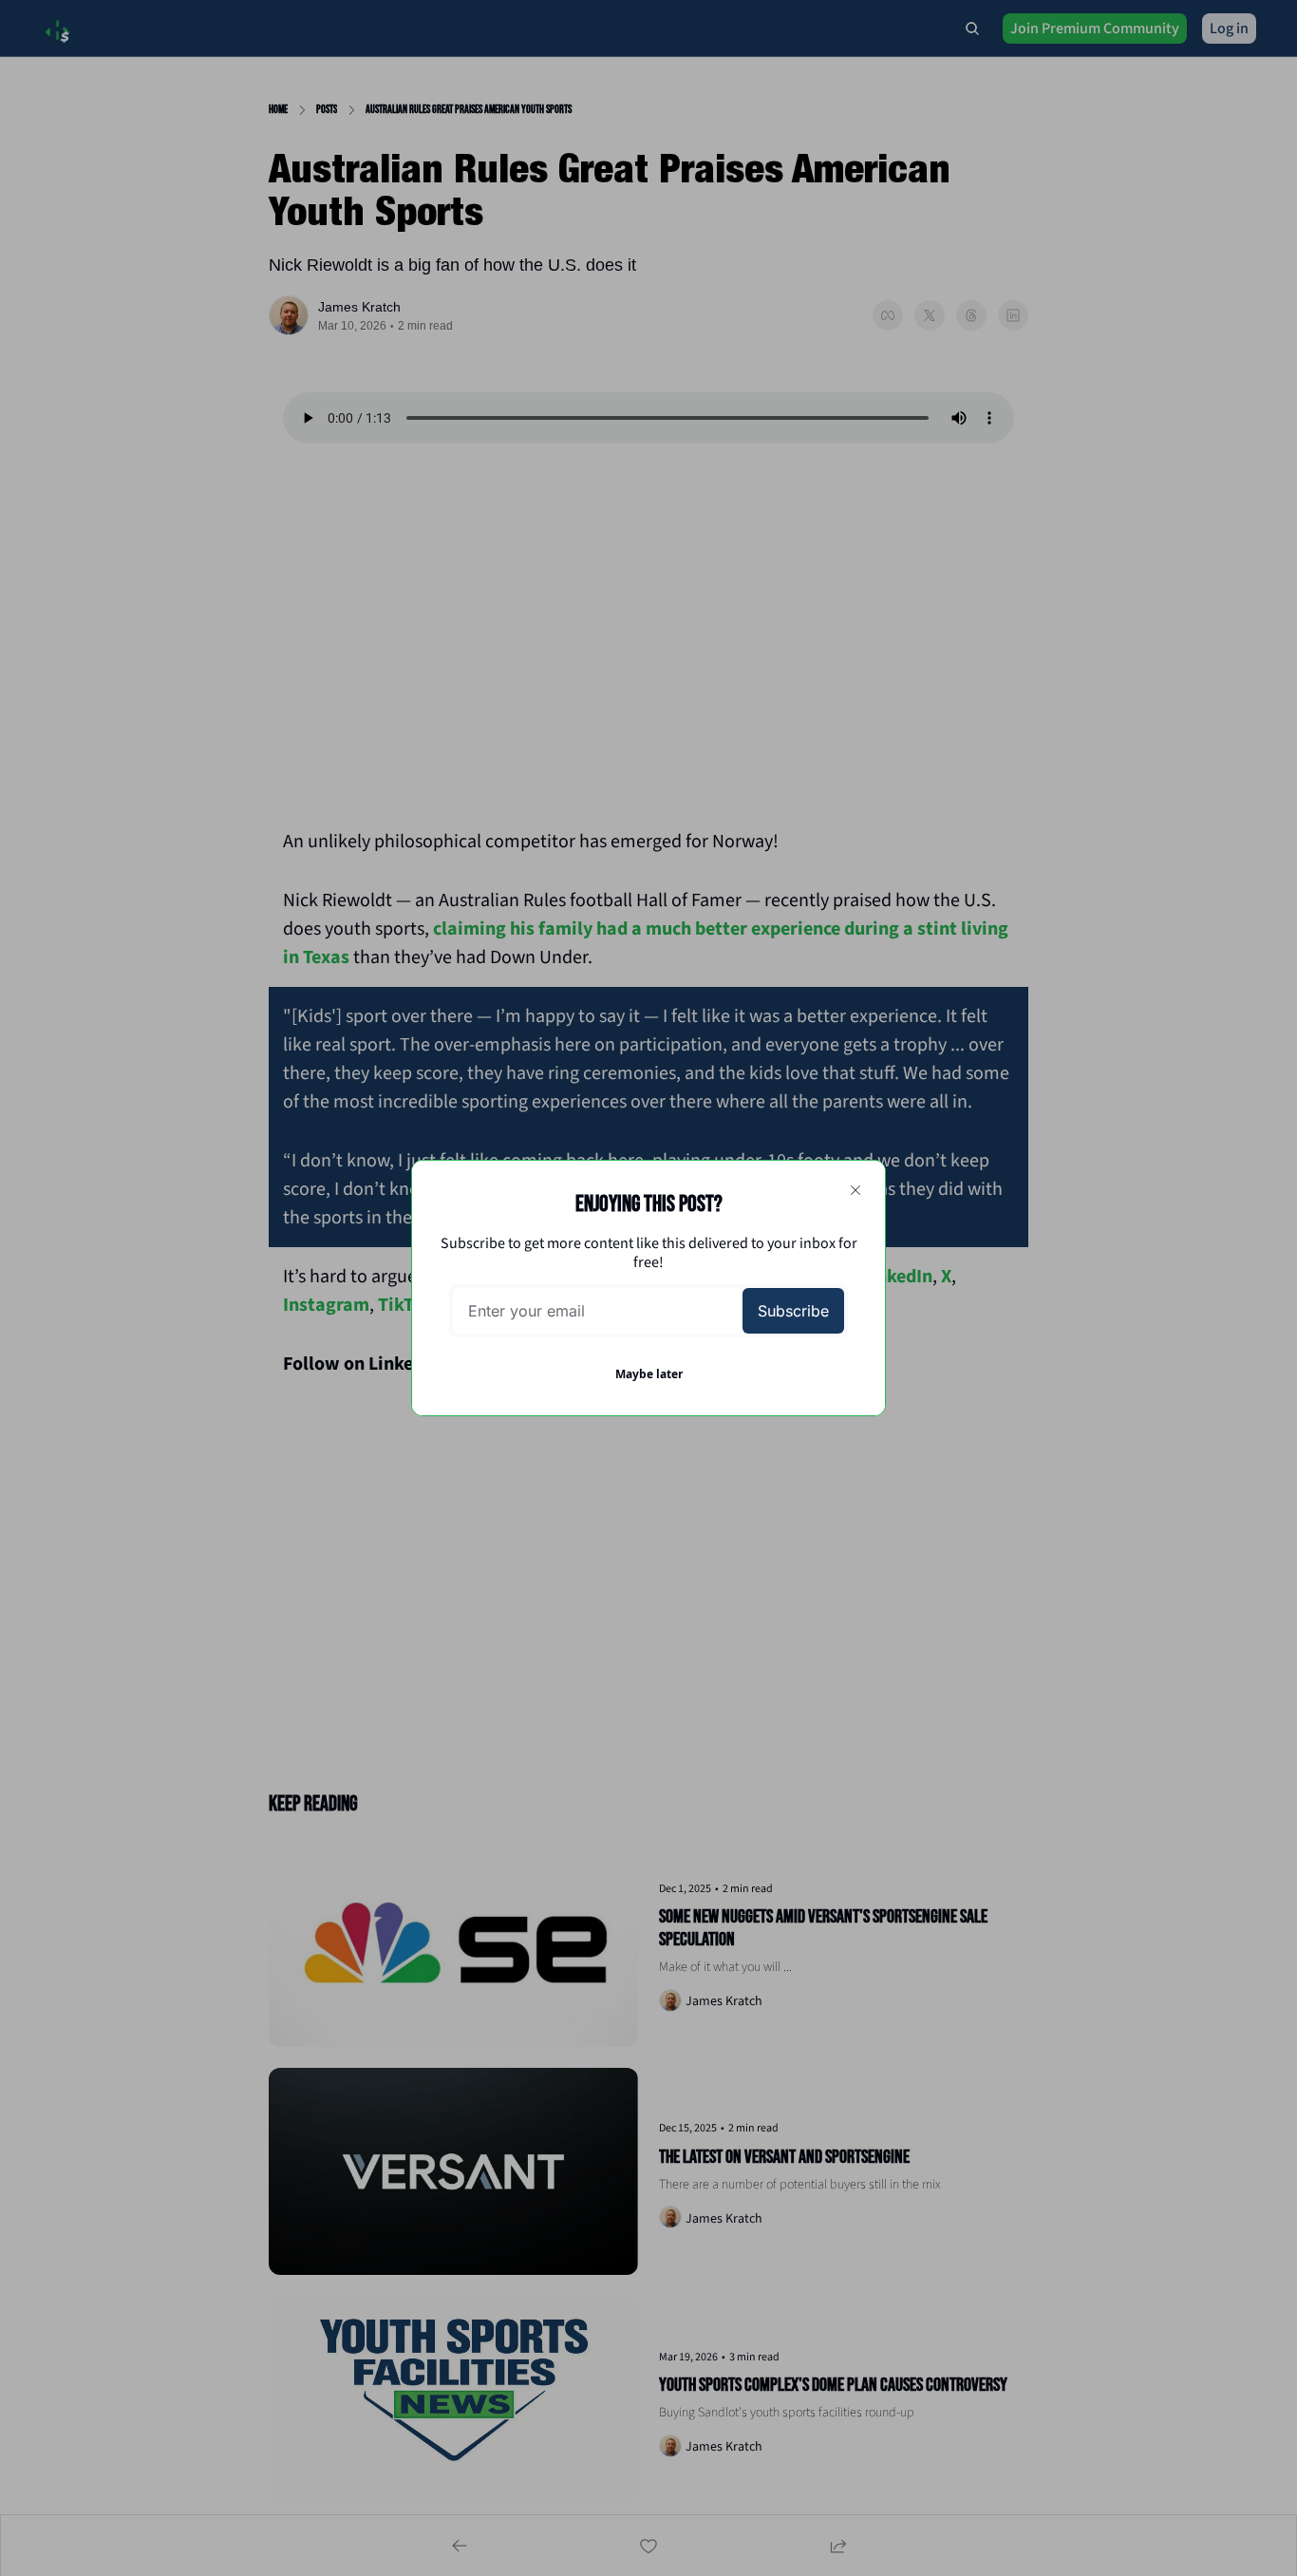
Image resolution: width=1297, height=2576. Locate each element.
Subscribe (793, 1311)
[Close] (855, 1190)
